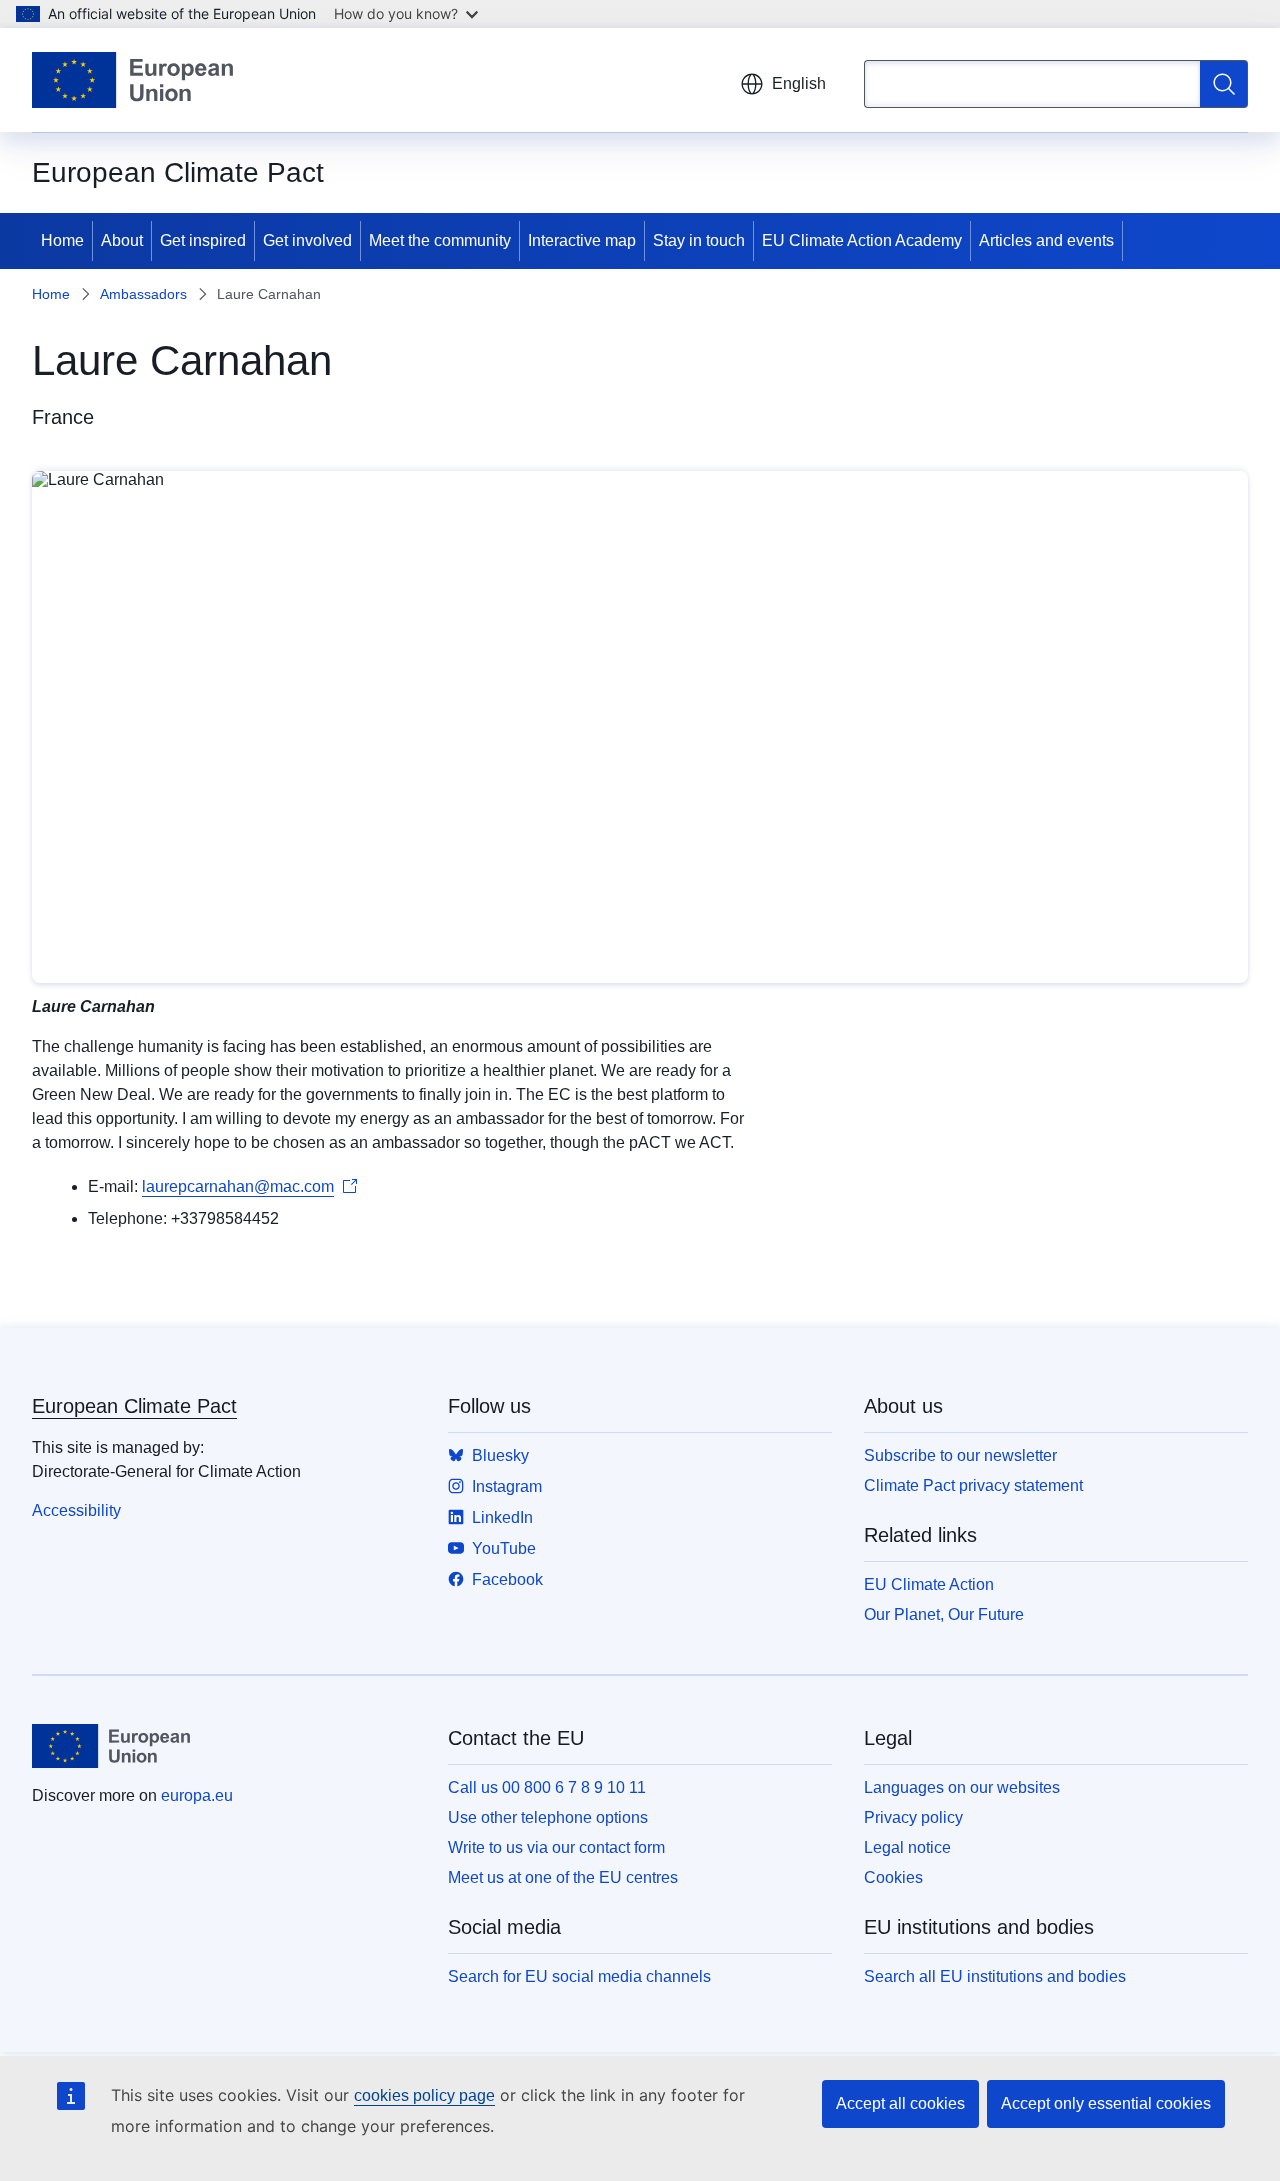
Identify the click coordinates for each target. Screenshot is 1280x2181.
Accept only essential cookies (1106, 2103)
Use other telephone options (548, 1817)
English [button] (799, 83)
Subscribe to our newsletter (960, 1455)
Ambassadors (143, 294)
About (122, 240)
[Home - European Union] (132, 80)
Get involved (307, 240)
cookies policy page (424, 2095)
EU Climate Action (929, 1584)
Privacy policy (913, 1817)
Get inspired (203, 240)
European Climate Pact (134, 1406)
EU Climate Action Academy (862, 240)
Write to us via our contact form (556, 1847)
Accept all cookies (900, 2103)
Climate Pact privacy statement (973, 1485)
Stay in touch (699, 240)
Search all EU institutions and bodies (995, 1976)
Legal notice (907, 1847)
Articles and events (1046, 240)
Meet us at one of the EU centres (563, 1877)
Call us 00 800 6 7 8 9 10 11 (547, 1787)
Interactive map (582, 240)
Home (62, 240)
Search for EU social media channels (579, 1976)
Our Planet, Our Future (944, 1614)
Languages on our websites (962, 1787)
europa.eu (197, 1795)
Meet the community (440, 240)
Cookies (893, 1877)
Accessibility (76, 1510)
